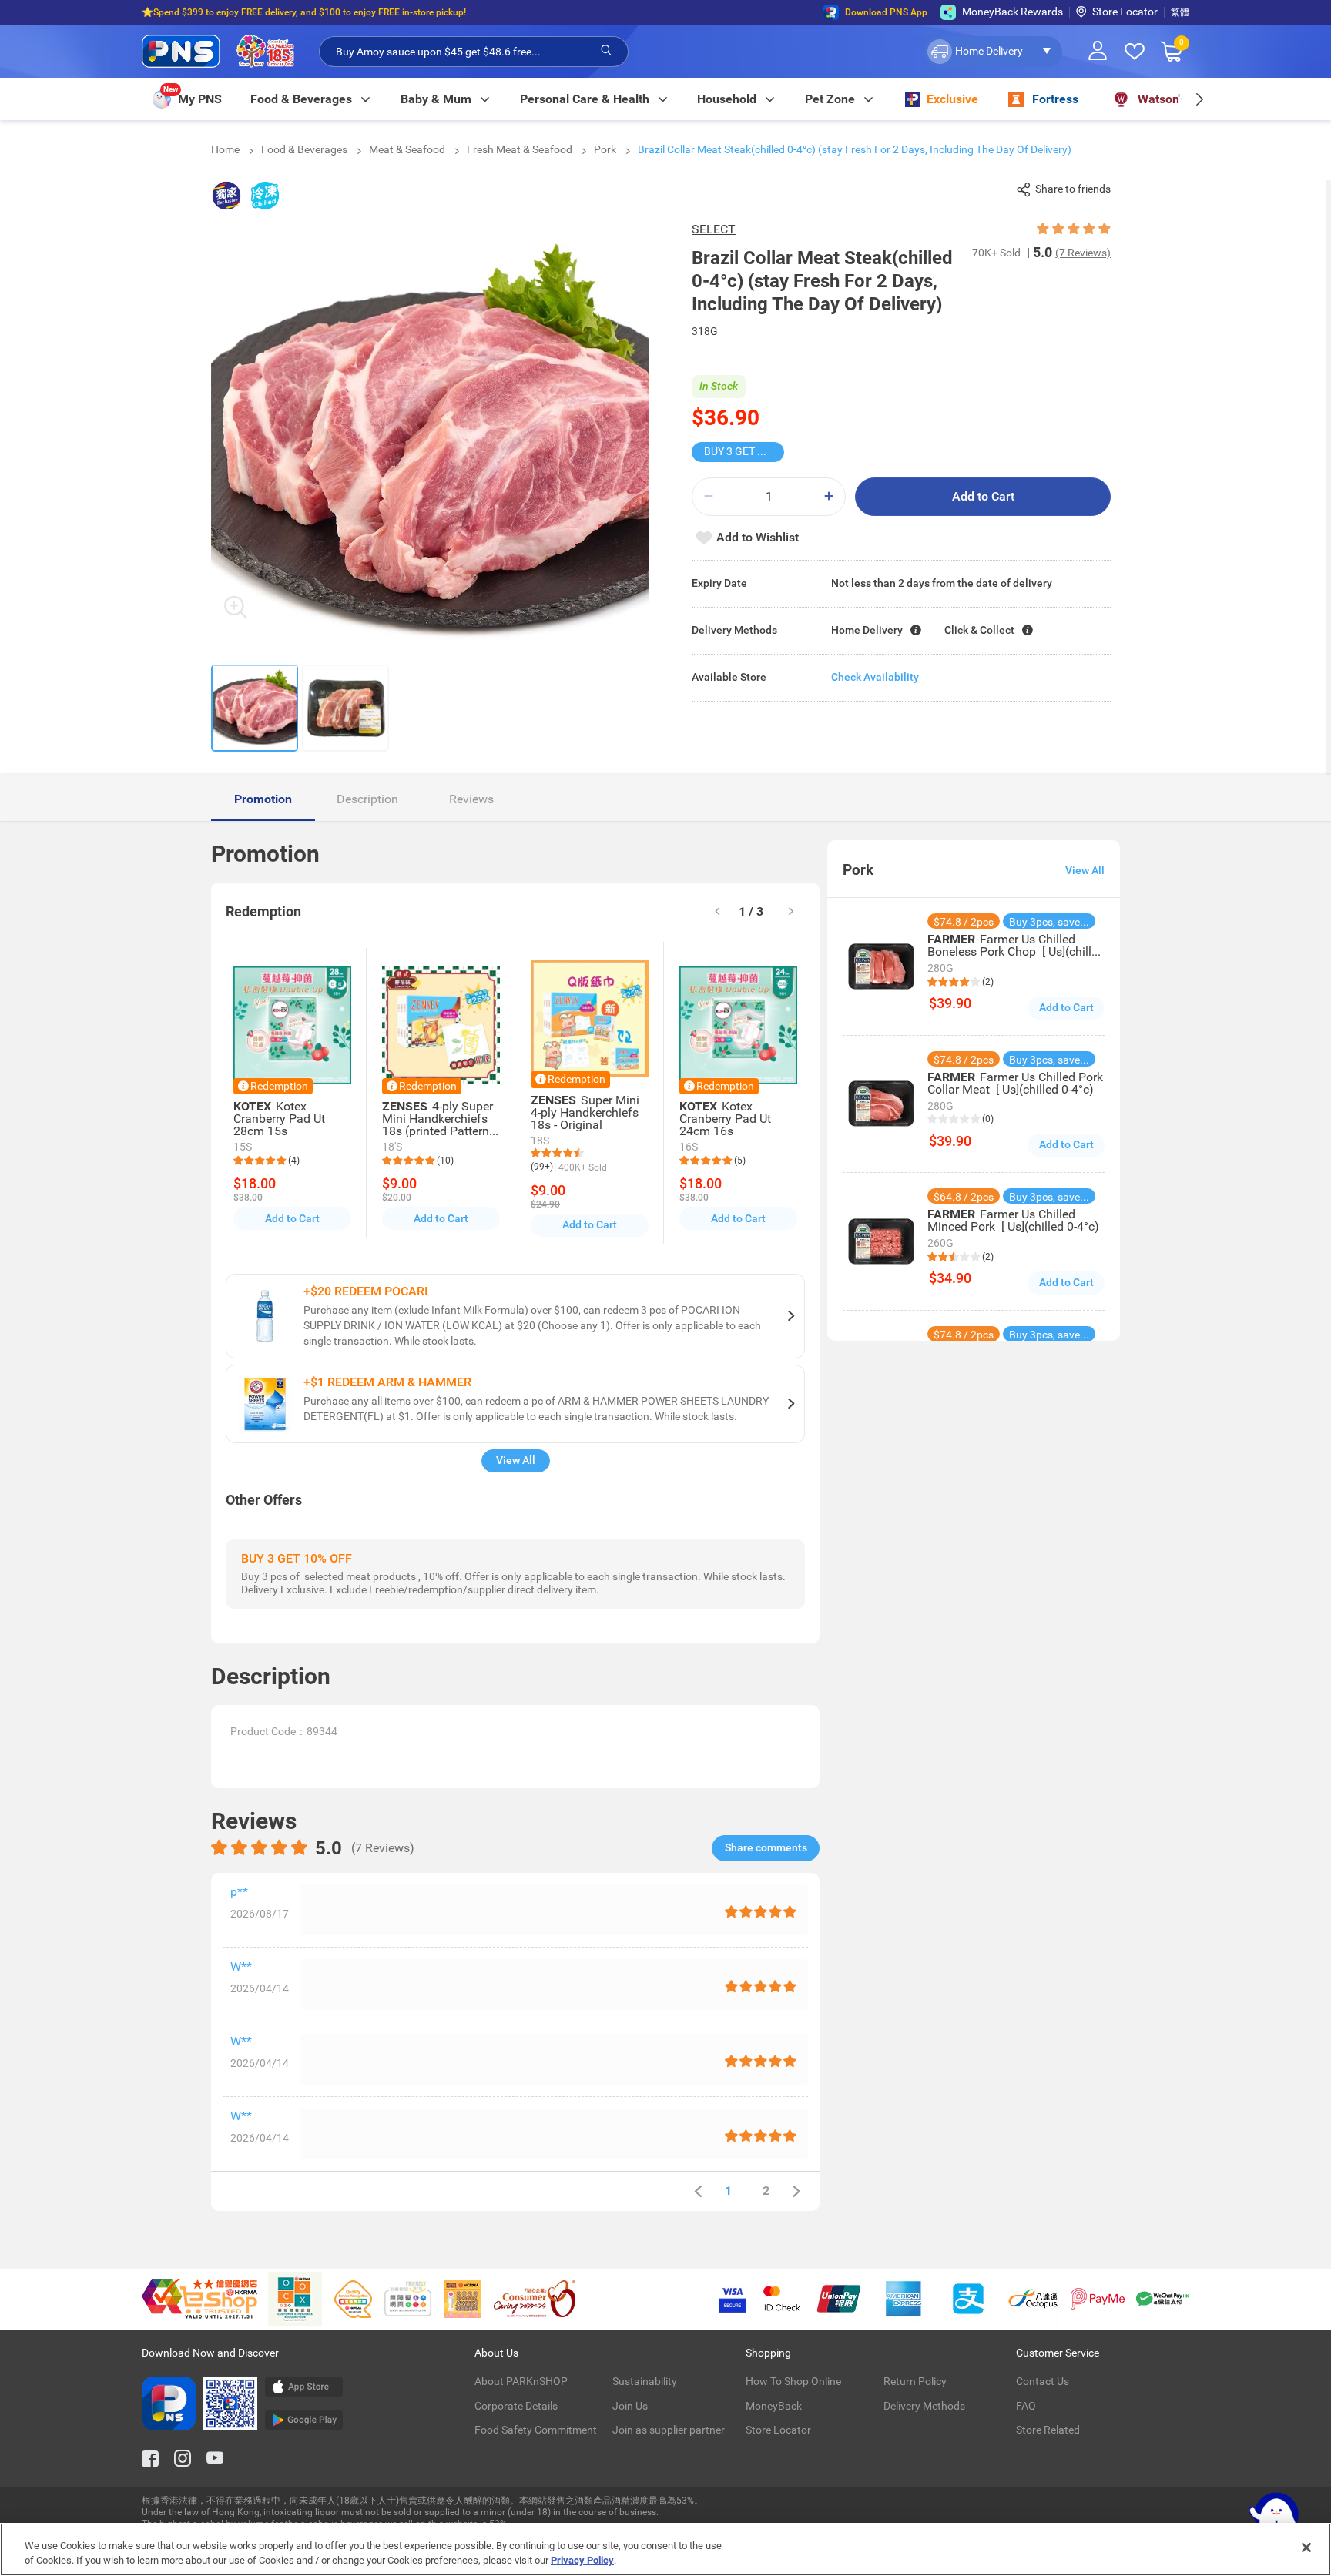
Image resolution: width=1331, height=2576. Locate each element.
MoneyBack (774, 2406)
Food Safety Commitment (536, 2430)
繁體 (1180, 12)
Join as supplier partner (669, 2430)
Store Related (1048, 2430)
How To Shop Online (793, 2381)
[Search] (606, 51)
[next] (1199, 99)
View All (516, 1460)
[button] (993, 52)
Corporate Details (516, 2406)
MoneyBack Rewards (1012, 12)
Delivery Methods (924, 2406)
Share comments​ (766, 1847)
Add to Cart (983, 496)
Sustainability (645, 2381)
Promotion (263, 799)
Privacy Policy (582, 2560)
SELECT (714, 229)
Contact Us (1043, 2381)
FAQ (1026, 2406)
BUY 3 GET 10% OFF (744, 451)
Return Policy (915, 2381)
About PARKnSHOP (521, 2381)
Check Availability (875, 677)
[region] (665, 2549)
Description (367, 799)
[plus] (829, 496)
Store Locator (1125, 12)
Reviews (471, 799)
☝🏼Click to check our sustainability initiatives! (236, 18)
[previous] (698, 2191)
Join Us (630, 2406)
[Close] (1306, 2548)
